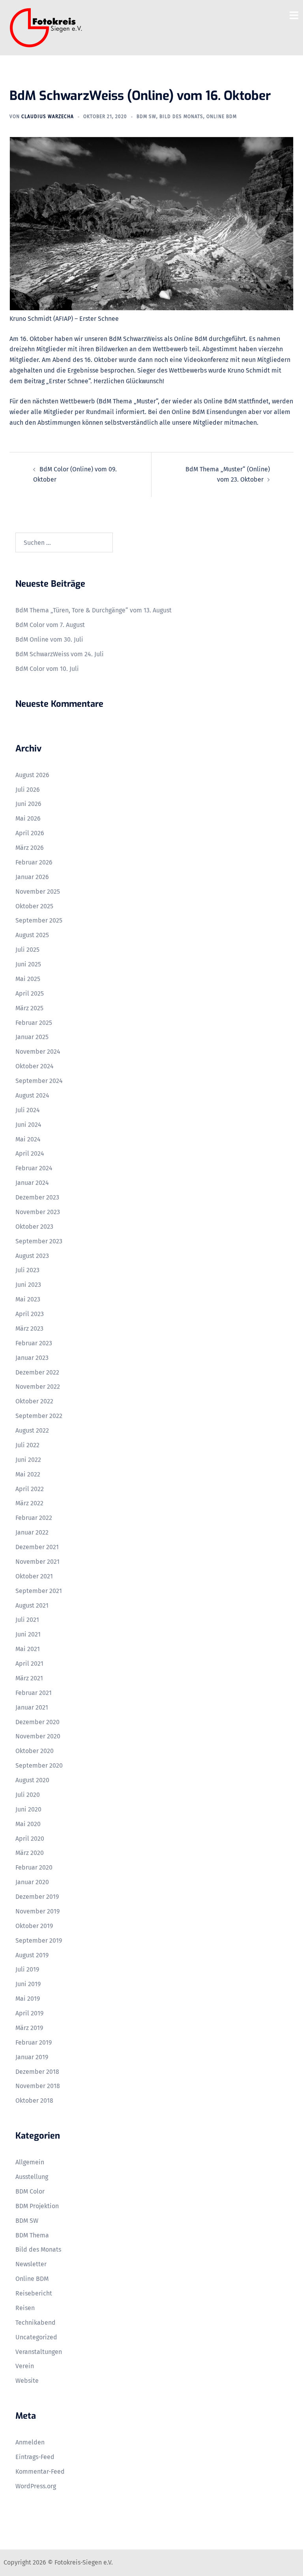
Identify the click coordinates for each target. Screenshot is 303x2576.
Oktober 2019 (34, 1926)
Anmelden (30, 2442)
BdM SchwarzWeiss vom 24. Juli (60, 654)
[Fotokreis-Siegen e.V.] (46, 27)
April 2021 (29, 1664)
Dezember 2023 (37, 1197)
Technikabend (36, 2323)
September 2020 (39, 1765)
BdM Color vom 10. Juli (47, 669)
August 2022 (32, 1430)
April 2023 (30, 1314)
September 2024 (39, 1081)
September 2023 (39, 1241)
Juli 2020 (28, 1795)
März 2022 (29, 1503)
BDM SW (146, 117)
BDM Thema (32, 2235)
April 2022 (30, 1489)
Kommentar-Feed (40, 2471)
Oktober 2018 (34, 2101)
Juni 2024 (28, 1125)
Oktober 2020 (35, 1751)
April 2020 (30, 1839)
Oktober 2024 (35, 1066)
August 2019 (32, 1955)
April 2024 (30, 1153)
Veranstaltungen (39, 2352)
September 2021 (39, 1591)
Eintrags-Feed (35, 2457)
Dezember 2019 (37, 1897)
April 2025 (30, 993)
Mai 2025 (28, 979)
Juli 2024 (28, 1110)
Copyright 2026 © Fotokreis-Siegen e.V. (58, 2562)
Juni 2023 (28, 1285)
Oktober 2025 (34, 906)
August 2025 (32, 935)
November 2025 (38, 892)
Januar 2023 (32, 1358)
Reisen (25, 2308)
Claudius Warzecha (48, 117)
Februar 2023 (34, 1343)
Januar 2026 (32, 877)
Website (27, 2381)
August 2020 (32, 1780)
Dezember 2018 (37, 2072)
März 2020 (30, 1853)
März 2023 (29, 1328)
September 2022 (39, 1416)
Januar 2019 (32, 2057)
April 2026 (30, 833)
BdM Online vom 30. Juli (49, 639)
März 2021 (29, 1678)
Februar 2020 (34, 1867)
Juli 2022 (27, 1445)
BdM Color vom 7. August (50, 625)
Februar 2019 (34, 2042)
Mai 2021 (28, 1649)
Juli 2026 (28, 790)
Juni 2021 (28, 1634)
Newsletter (31, 2264)
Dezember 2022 (37, 1372)
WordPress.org (36, 2486)
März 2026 (30, 848)
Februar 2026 (34, 862)
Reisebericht (34, 2293)
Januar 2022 (32, 1532)
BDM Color (30, 2191)
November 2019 (37, 1911)
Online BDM (222, 117)
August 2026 (32, 775)
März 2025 (29, 1008)
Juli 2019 (27, 1969)
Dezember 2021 (37, 1547)
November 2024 (38, 1052)
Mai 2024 (28, 1139)
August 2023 (32, 1256)
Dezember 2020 (37, 1722)
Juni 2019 (28, 1984)
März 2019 (29, 2028)
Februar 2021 (34, 1693)
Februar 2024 (34, 1168)
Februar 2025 (34, 1023)
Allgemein (30, 2162)
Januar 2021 (32, 1707)
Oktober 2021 (34, 1576)
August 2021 (32, 1605)
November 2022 (38, 1387)
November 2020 (38, 1736)
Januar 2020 (32, 1882)
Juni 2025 (28, 964)
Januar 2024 (32, 1183)
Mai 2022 (28, 1474)
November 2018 (38, 2086)
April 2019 (29, 2013)
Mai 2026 (28, 818)
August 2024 (32, 1095)
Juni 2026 (28, 804)
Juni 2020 (28, 1809)
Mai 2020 (28, 1824)
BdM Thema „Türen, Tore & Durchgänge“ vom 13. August (94, 610)
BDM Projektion (37, 2206)
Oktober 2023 (34, 1227)
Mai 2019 (28, 1999)
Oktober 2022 (34, 1401)
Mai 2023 (28, 1299)
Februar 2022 (34, 1518)
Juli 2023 (27, 1270)
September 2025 (39, 920)
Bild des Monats (181, 117)
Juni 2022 (28, 1460)
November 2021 (37, 1562)
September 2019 (39, 1940)
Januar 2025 (32, 1037)
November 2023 (38, 1212)
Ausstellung (32, 2177)
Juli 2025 (27, 950)
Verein (25, 2366)
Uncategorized (36, 2337)
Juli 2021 (27, 1620)
